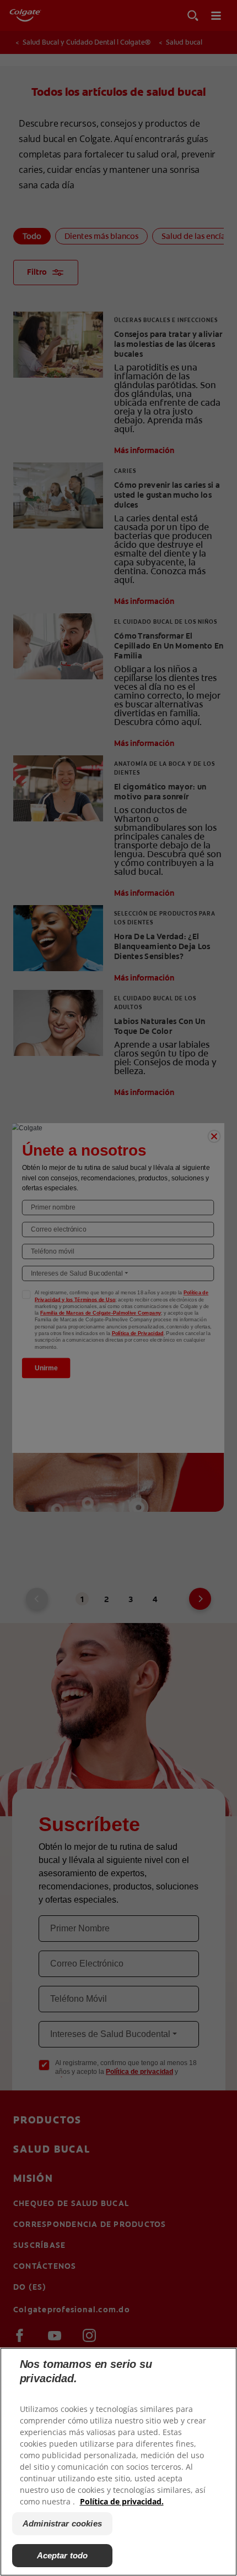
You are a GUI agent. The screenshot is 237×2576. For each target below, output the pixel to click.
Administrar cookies (62, 2523)
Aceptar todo (63, 2555)
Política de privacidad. (122, 2501)
